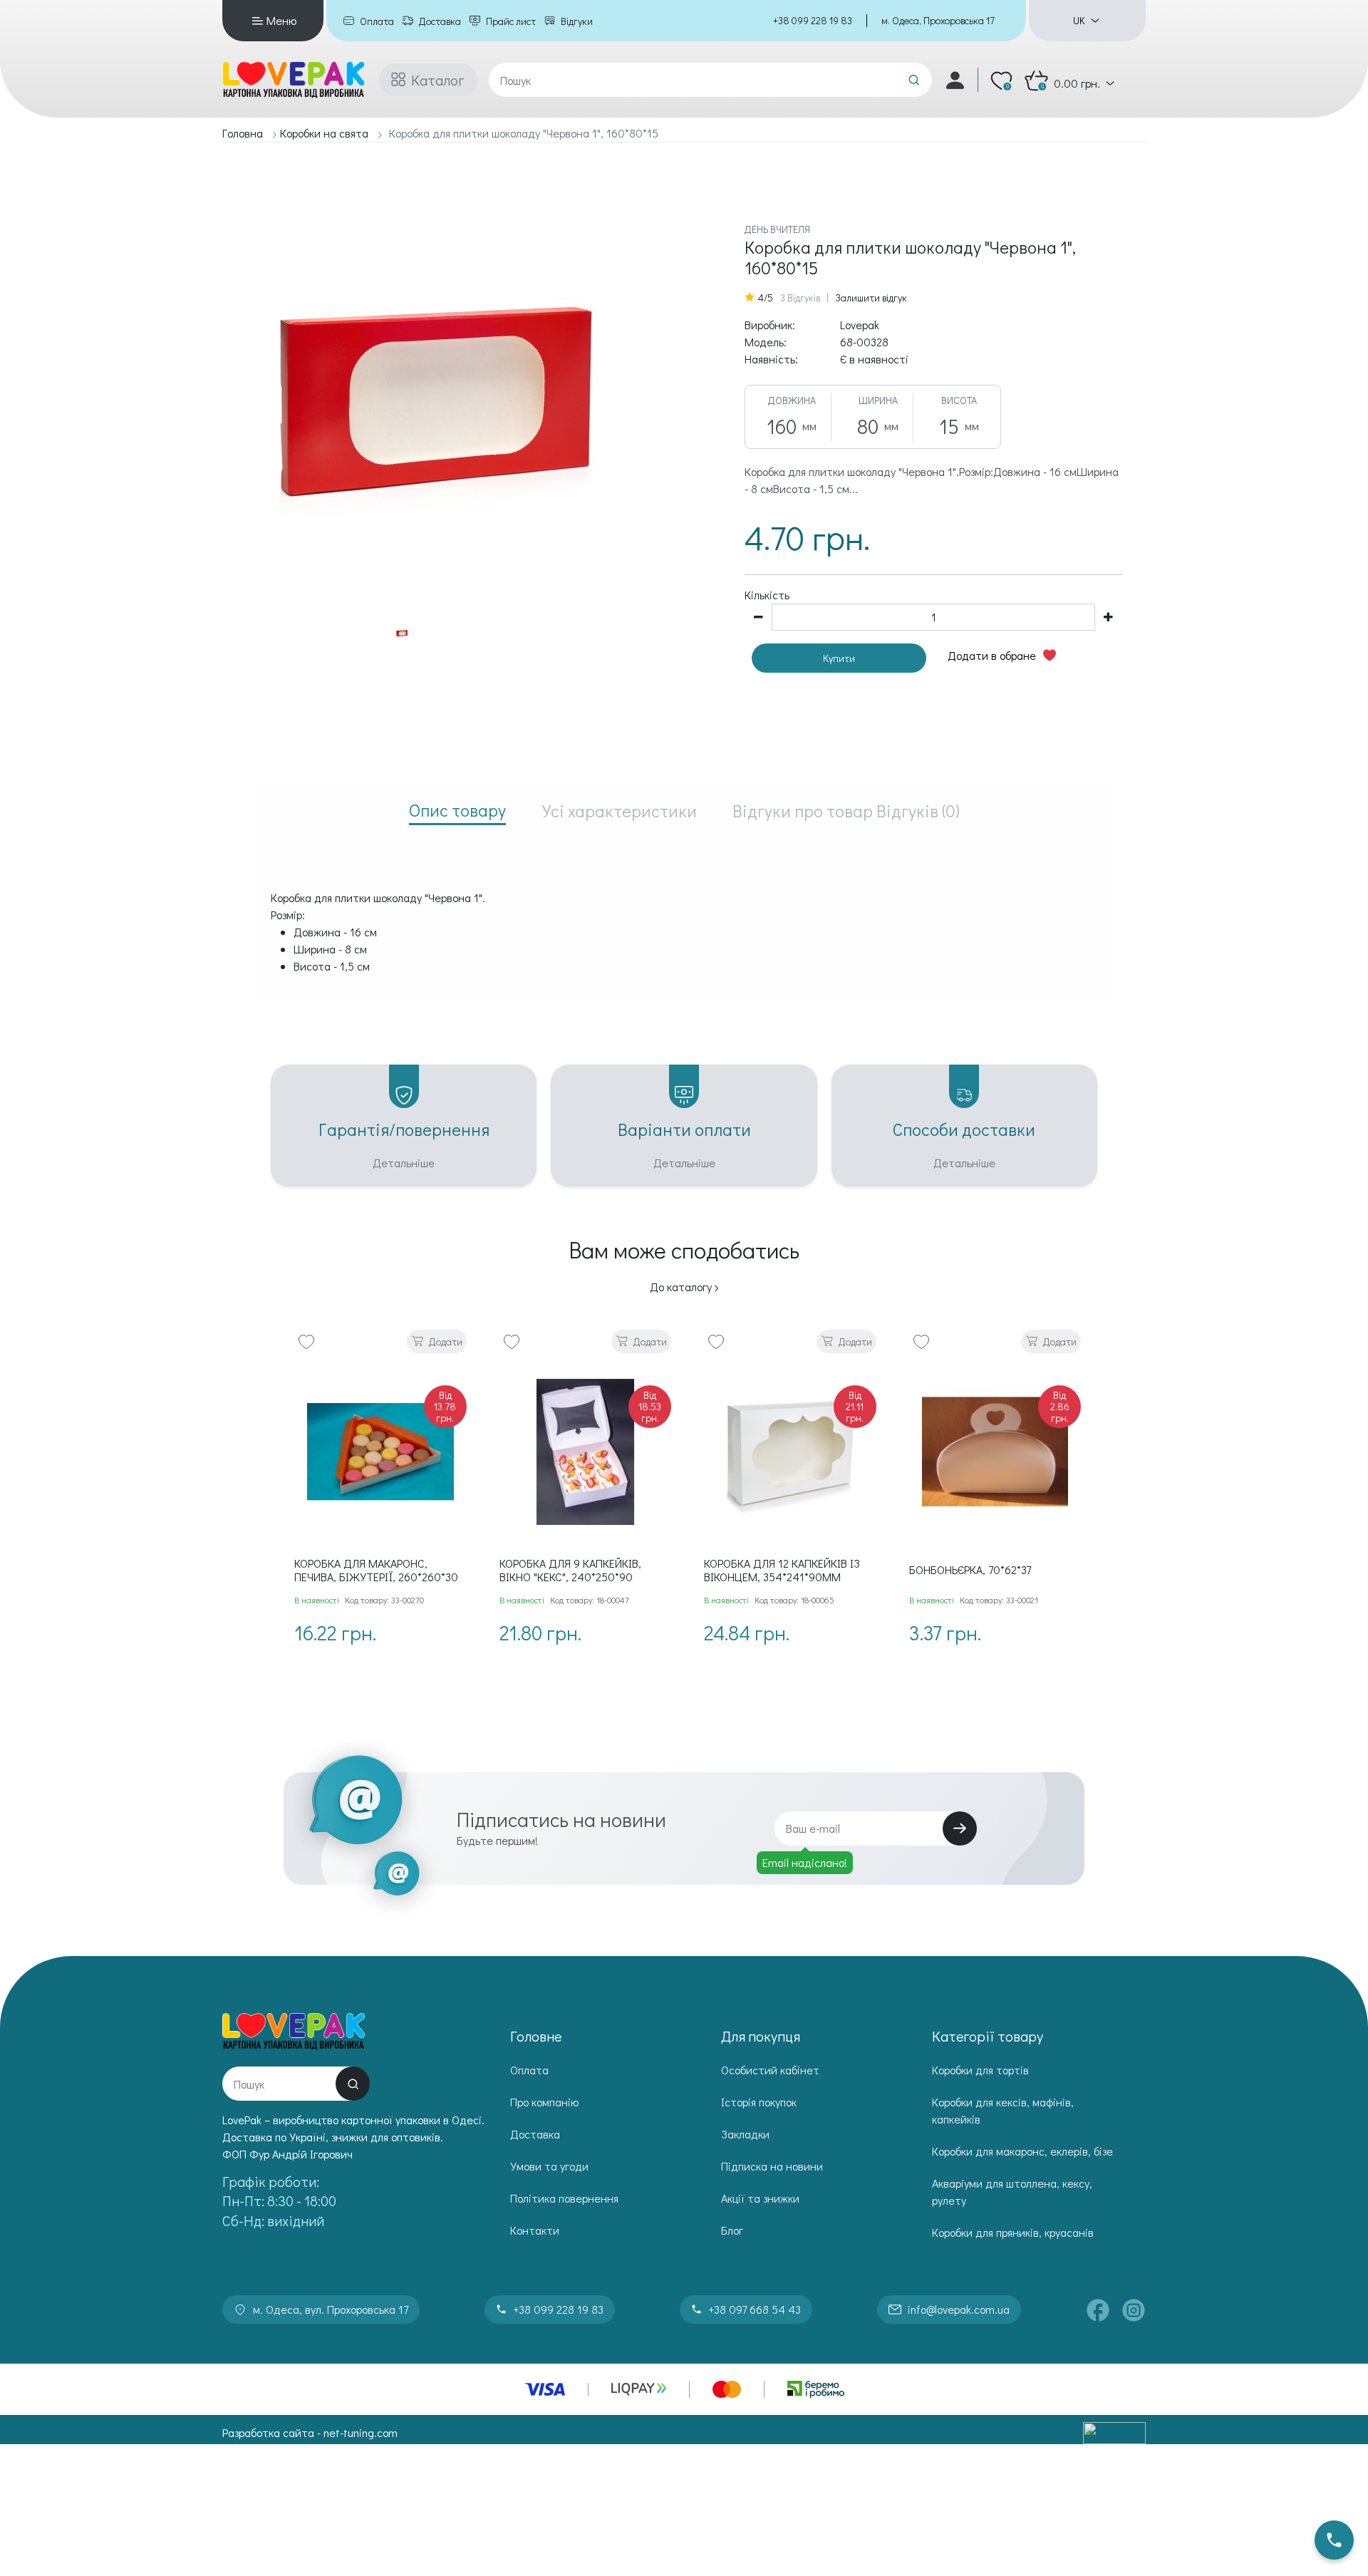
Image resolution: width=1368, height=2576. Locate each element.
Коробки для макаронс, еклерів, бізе (1022, 2151)
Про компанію (544, 2102)
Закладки (745, 2134)
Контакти (535, 2230)
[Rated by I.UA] (1114, 2433)
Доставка (440, 21)
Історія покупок (759, 2102)
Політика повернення (564, 2198)
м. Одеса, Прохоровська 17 (938, 20)
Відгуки (577, 21)
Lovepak (860, 325)
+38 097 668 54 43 (755, 2309)
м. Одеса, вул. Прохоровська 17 (331, 2309)
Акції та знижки (760, 2198)
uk (1079, 21)
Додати (446, 1341)
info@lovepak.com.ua (959, 2309)
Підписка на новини (772, 2166)
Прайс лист (511, 21)
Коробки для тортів (980, 2070)
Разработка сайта (268, 2432)
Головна (243, 133)
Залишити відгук (871, 298)
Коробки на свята (324, 133)
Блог (732, 2230)
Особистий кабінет (770, 2070)
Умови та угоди (549, 2166)
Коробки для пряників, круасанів (1013, 2232)
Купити (839, 658)
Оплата (377, 21)
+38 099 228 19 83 (813, 20)
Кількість (767, 595)
